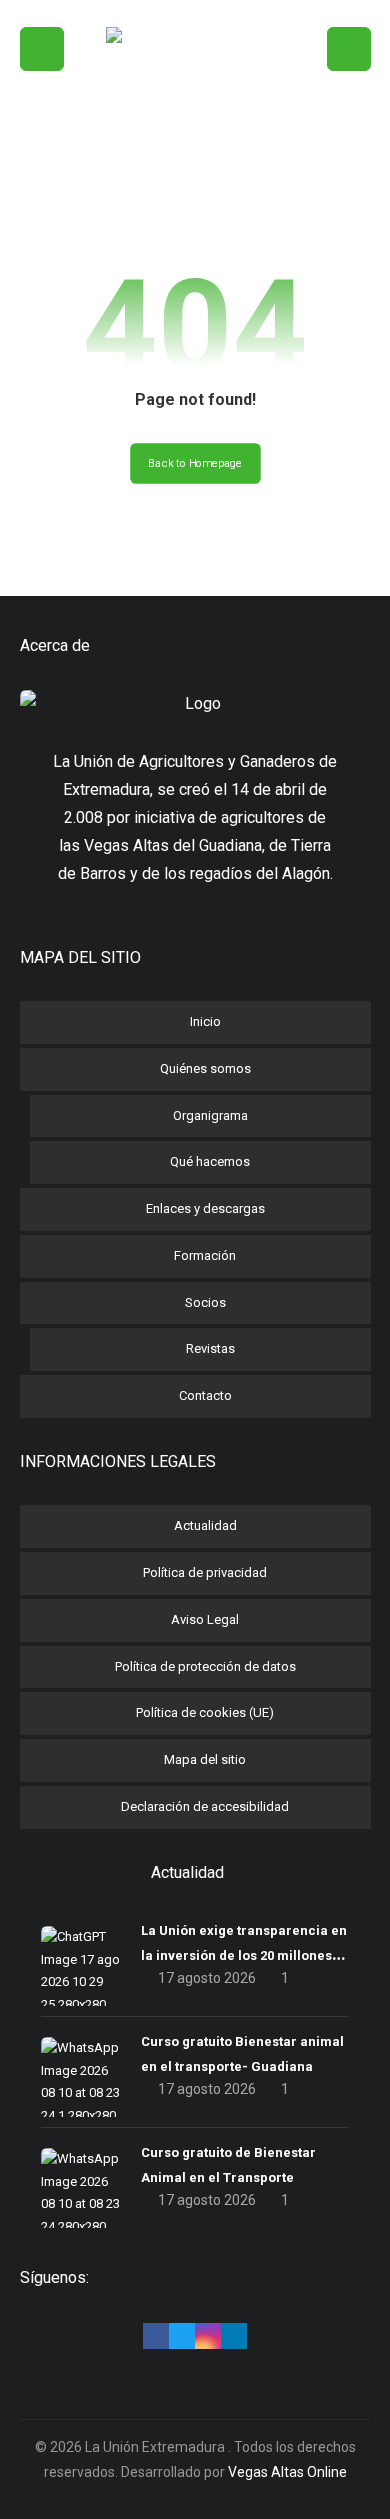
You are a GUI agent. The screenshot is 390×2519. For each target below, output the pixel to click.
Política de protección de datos (205, 1666)
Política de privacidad (205, 1572)
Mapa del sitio (205, 1759)
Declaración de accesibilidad (205, 1806)
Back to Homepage (195, 463)
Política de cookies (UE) (205, 1712)
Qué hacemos (210, 1161)
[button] (42, 49)
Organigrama (210, 1115)
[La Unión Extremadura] (195, 111)
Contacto (205, 1395)
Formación (205, 1255)
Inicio (205, 1021)
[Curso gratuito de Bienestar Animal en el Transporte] (81, 2188)
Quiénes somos (205, 1068)
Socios (205, 1302)
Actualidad (205, 1525)
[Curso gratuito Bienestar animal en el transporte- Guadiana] (81, 2077)
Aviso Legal (205, 1619)
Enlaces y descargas (205, 1208)
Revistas (210, 1348)
